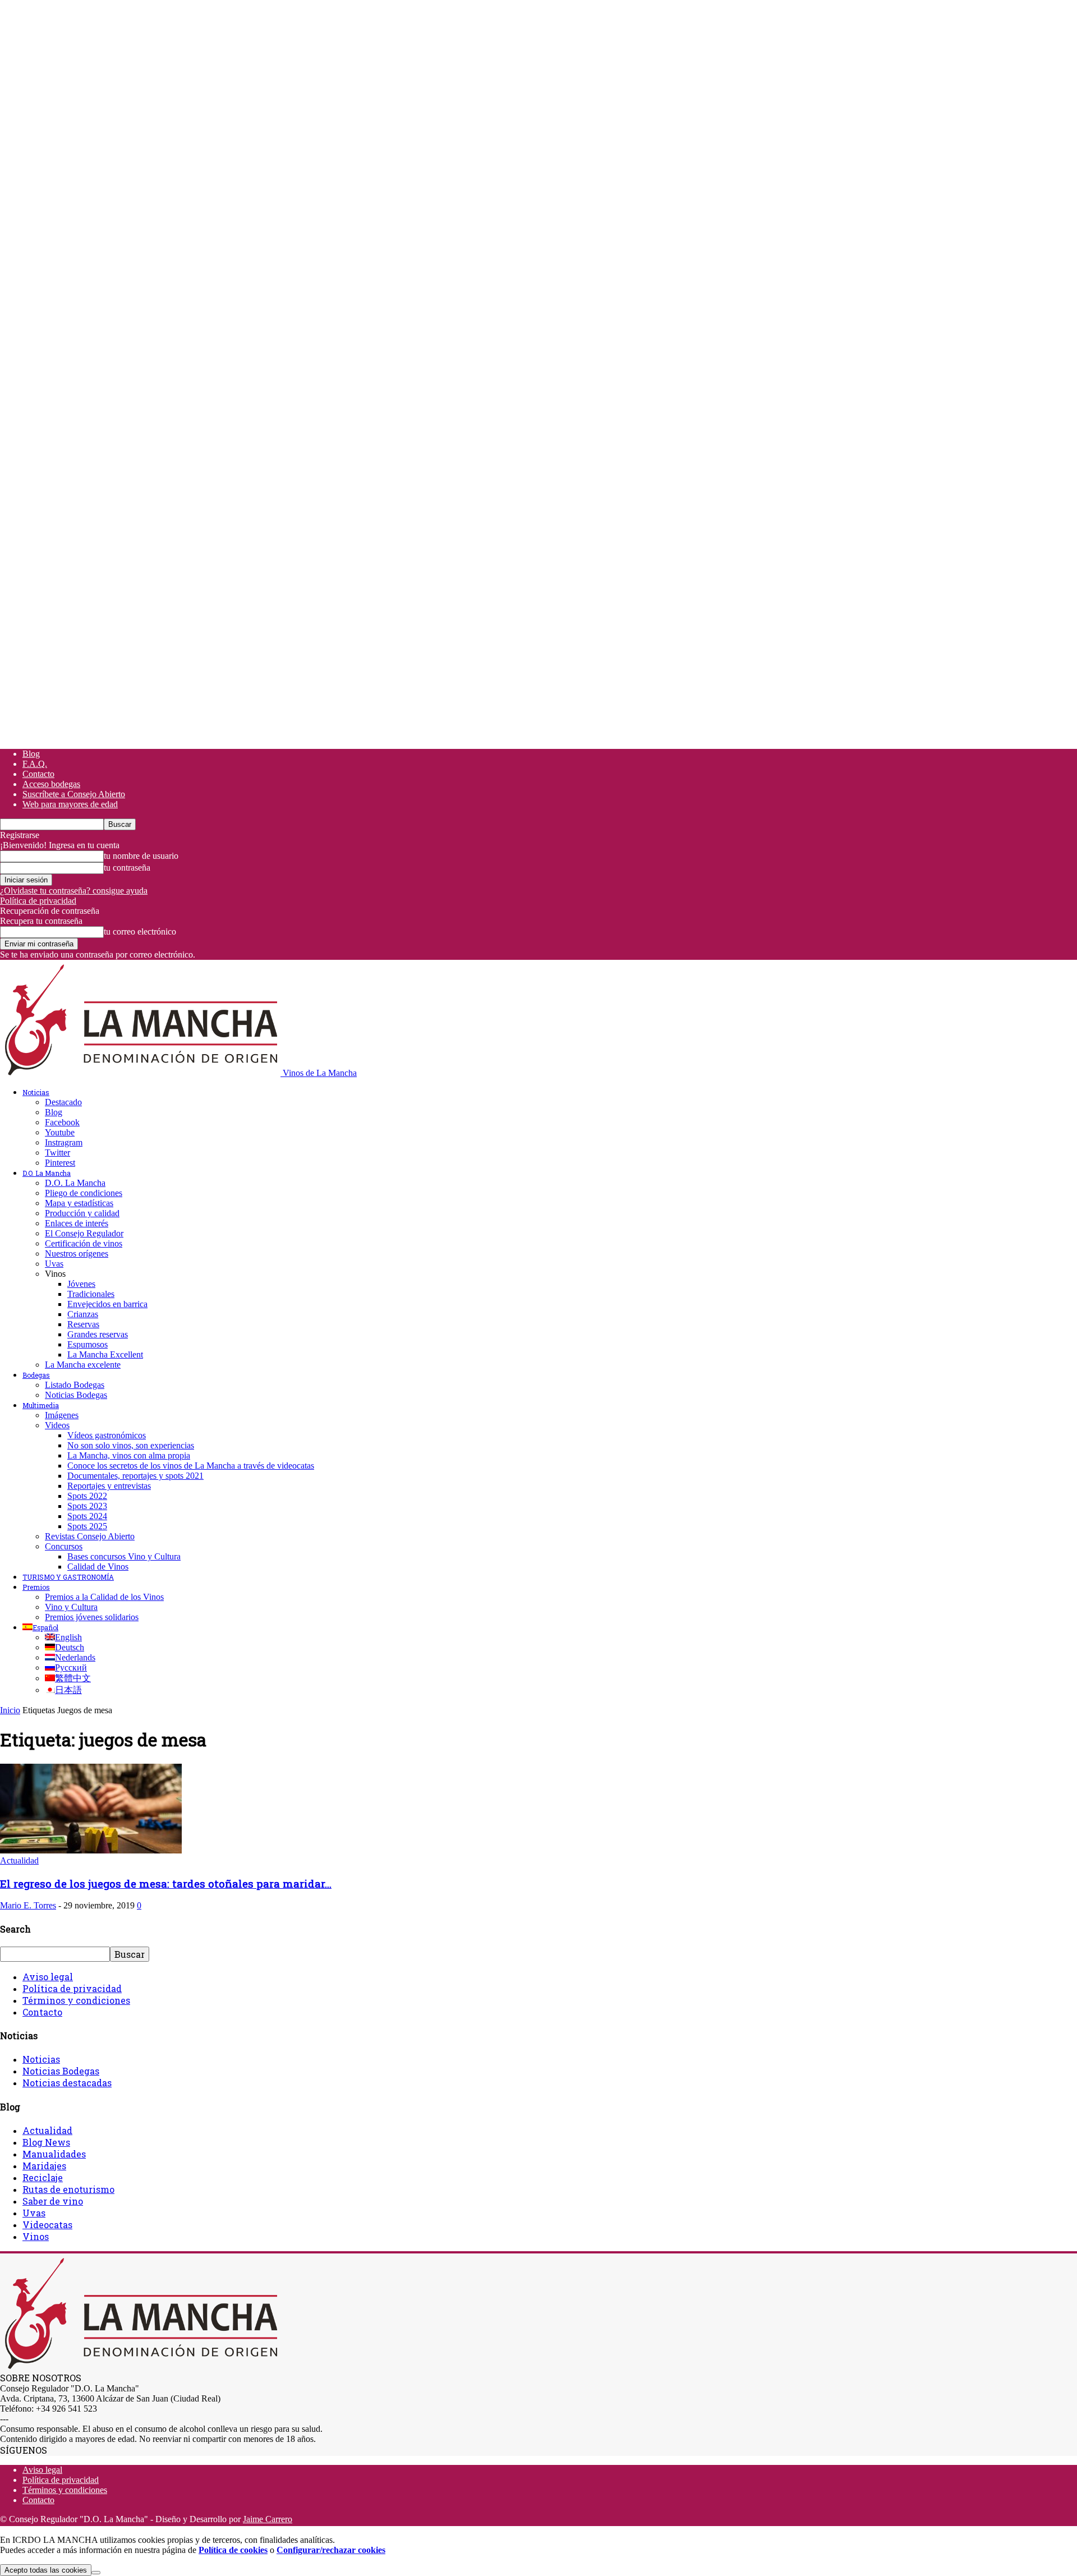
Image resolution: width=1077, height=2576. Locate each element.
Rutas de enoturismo (68, 2189)
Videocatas (47, 2225)
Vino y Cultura (71, 1607)
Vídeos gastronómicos (107, 1435)
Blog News (46, 2142)
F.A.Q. (35, 764)
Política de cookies (233, 2550)
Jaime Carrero (268, 2519)
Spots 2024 (87, 1516)
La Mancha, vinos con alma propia (129, 1455)
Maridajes (44, 2166)
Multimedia (41, 1405)
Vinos (36, 2236)
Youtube (60, 1132)
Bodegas (36, 1375)
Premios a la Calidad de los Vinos (104, 1597)
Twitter (57, 1153)
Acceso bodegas (51, 784)
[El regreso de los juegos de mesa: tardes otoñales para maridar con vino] (91, 1850)
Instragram (64, 1142)
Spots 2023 (87, 1506)
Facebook (62, 1122)
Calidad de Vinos (98, 1567)
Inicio (10, 1710)
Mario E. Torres (28, 1905)
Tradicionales (91, 1294)
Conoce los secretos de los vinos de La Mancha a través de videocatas (191, 1466)
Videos (57, 1425)
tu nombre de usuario (141, 856)
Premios (36, 1587)
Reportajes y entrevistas (109, 1486)
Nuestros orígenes (77, 1254)
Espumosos (88, 1344)
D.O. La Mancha (47, 1173)
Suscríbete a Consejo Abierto (74, 794)
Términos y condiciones (76, 2000)
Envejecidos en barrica (107, 1304)
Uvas (54, 1264)
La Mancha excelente (83, 1365)
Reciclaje (43, 2177)
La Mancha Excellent (105, 1354)
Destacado (63, 1102)
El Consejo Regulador (84, 1233)
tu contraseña (127, 868)
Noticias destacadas (67, 2083)
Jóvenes (81, 1284)
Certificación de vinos (84, 1243)
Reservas (83, 1324)
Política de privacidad (38, 901)
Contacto (38, 774)
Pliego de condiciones (84, 1193)
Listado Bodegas (75, 1385)
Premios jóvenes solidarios (92, 1617)
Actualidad (19, 1860)
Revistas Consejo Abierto (90, 1536)
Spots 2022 (87, 1496)
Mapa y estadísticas (79, 1203)
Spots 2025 (87, 1526)
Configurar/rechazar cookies (331, 2550)
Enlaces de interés (77, 1223)
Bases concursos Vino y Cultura (124, 1556)
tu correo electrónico (140, 932)
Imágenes (62, 1415)
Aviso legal (48, 1977)
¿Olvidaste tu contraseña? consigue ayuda (74, 891)
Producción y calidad (82, 1213)
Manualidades (54, 2154)
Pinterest (60, 1163)
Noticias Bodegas (76, 1395)
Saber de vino (53, 2201)
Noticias (36, 1092)
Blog (31, 754)
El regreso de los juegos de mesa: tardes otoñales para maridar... (166, 1883)
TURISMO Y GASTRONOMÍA (68, 1577)
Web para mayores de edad (70, 804)
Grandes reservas (98, 1334)
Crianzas (83, 1314)
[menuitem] (40, 1627)
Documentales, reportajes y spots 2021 (135, 1476)
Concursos (64, 1546)
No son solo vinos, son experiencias (131, 1445)
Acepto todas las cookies (46, 2570)
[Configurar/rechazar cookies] (96, 2573)
